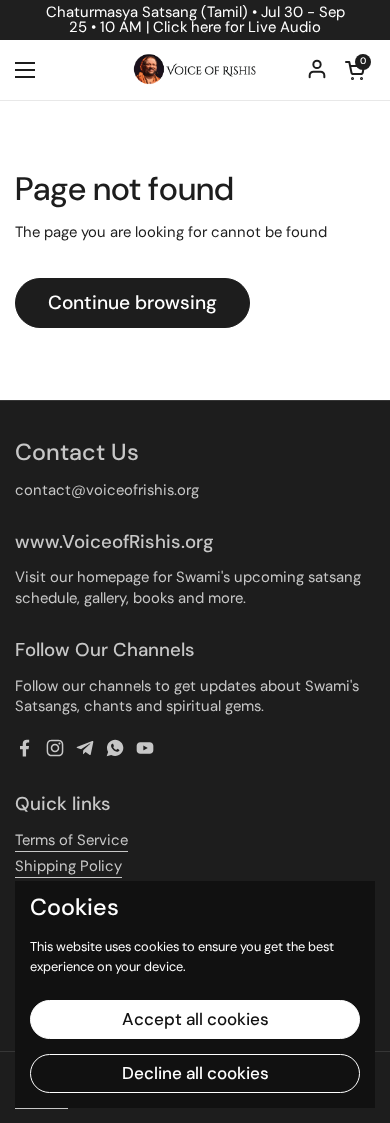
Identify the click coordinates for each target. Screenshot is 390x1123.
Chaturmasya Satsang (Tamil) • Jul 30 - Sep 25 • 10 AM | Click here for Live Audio (195, 20)
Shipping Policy (68, 866)
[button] (355, 70)
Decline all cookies (195, 1073)
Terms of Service (71, 840)
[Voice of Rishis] (195, 70)
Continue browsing (132, 302)
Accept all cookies (195, 1019)
